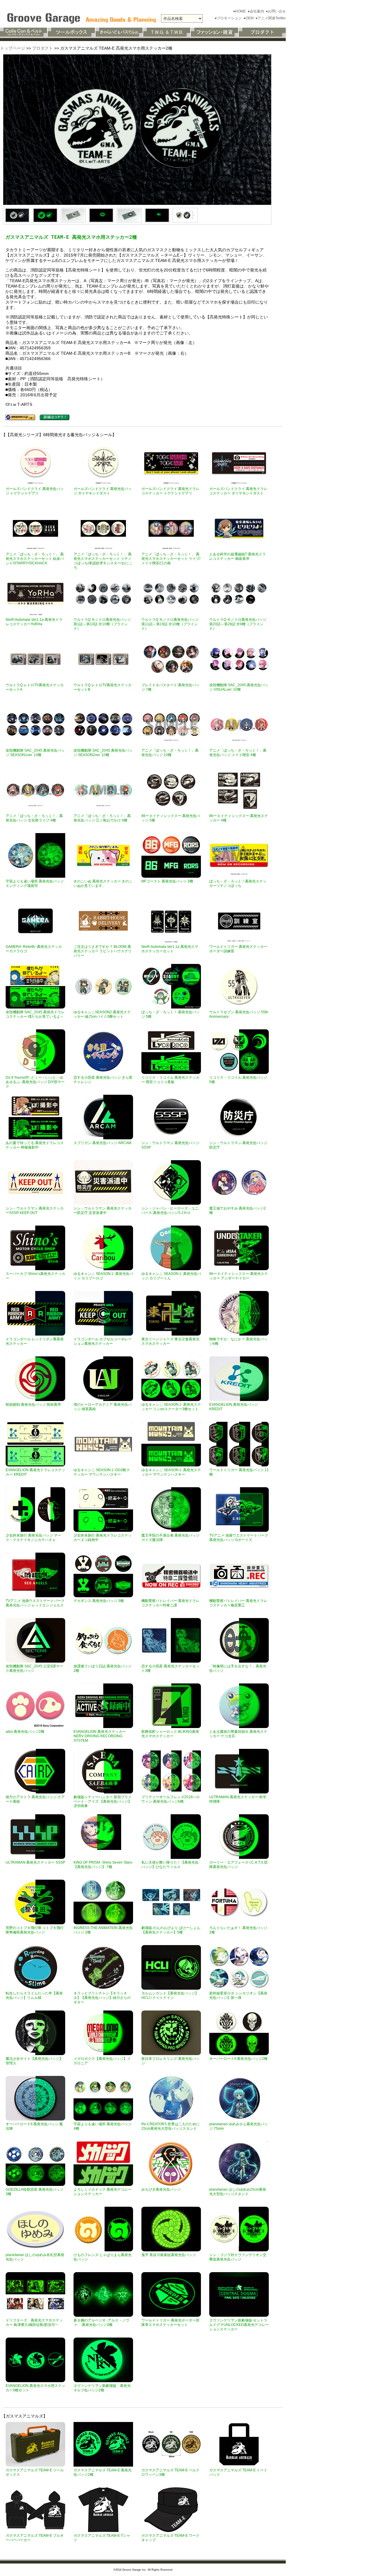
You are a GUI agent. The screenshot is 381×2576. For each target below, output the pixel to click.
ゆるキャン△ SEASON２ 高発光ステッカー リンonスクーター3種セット (171, 1407)
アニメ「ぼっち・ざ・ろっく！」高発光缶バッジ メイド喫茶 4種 (238, 753)
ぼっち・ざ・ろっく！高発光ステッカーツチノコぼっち (238, 883)
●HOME (240, 11)
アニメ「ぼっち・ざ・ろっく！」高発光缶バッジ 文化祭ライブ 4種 (34, 818)
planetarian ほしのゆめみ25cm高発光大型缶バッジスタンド (238, 2192)
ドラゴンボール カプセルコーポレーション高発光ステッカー (103, 1341)
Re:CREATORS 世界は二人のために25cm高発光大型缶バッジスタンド (171, 2126)
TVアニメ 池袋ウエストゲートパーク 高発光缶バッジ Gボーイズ (239, 1538)
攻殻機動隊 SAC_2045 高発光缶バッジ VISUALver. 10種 (239, 687)
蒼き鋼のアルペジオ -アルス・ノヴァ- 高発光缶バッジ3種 (101, 2323)
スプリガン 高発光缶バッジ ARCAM (102, 1143)
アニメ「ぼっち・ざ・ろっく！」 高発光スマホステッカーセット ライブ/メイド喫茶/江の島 (171, 559)
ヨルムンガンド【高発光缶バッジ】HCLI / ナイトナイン (170, 1995)
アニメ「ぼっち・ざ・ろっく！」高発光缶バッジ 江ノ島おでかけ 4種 (102, 818)
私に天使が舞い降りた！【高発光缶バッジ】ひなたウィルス (170, 1865)
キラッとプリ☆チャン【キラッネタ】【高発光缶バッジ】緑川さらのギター (102, 1998)
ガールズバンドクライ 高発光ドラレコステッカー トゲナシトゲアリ (170, 491)
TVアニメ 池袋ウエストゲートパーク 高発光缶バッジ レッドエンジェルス (35, 1603)
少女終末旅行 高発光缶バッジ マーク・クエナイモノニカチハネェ (33, 1538)
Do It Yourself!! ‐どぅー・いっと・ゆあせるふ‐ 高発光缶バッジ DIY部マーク (35, 1082)
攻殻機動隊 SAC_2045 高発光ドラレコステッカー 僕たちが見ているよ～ (35, 1014)
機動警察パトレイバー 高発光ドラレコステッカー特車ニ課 (170, 1603)
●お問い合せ (276, 11)
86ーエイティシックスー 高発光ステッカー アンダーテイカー (239, 1276)
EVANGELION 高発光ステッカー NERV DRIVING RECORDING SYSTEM (100, 1736)
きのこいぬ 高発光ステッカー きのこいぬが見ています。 (103, 883)
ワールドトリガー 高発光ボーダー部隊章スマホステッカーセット (170, 2323)
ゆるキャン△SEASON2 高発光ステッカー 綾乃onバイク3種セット (102, 1014)
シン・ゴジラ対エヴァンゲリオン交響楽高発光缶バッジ (238, 2257)
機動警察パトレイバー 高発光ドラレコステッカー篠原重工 (238, 1603)
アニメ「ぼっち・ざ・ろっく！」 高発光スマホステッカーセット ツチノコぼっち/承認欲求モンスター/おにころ (103, 561)
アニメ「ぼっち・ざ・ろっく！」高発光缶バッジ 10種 (170, 753)
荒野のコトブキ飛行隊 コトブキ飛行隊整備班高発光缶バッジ (35, 1930)
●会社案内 (256, 11)
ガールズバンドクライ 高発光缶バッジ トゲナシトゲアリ (35, 491)
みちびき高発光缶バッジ (161, 2189)
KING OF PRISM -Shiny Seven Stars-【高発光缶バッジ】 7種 (103, 1865)
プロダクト (43, 48)
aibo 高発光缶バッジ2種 (25, 1732)
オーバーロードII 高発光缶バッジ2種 (238, 2059)
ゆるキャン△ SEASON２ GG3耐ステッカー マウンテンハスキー (102, 1472)
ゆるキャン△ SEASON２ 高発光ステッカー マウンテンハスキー (171, 1472)
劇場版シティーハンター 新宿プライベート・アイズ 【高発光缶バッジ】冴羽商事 (103, 1801)
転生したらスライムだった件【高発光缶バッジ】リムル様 (34, 1995)
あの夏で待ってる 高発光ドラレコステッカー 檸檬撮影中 (35, 1145)
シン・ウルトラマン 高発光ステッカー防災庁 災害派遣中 (103, 1211)
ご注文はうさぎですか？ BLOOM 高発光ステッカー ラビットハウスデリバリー (103, 951)
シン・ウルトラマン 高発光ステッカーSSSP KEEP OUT (35, 1211)
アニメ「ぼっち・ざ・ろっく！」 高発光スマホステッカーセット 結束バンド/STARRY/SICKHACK (35, 559)
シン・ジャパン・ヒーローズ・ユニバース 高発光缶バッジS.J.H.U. (170, 1211)
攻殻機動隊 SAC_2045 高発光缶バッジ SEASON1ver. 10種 (35, 753)
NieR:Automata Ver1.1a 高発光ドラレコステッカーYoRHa (34, 622)
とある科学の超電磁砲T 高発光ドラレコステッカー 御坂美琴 (238, 556)
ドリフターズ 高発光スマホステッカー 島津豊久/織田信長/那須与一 (34, 2323)
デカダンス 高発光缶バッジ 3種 (99, 1601)
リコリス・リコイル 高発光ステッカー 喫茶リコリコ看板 (170, 1080)
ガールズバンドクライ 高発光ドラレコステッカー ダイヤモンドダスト (238, 491)
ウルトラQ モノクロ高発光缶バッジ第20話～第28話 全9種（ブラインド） (238, 624)
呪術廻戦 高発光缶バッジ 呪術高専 (33, 1405)
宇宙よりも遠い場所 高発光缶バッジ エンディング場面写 (35, 883)
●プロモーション (229, 18)
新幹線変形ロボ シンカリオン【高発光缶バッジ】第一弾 (238, 1995)
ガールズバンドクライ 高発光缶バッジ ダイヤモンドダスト (103, 491)
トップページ (13, 48)
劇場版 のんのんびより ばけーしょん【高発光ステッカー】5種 (171, 1930)
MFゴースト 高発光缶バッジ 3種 (167, 881)
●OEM (249, 18)
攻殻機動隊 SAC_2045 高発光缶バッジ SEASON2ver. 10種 (103, 753)
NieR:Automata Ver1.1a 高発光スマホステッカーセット (170, 949)
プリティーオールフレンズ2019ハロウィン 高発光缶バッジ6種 (171, 1799)
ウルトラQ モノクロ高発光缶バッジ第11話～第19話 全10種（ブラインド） (170, 624)
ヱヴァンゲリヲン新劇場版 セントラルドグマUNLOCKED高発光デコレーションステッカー (239, 2325)
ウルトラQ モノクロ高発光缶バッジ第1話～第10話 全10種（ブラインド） (102, 624)
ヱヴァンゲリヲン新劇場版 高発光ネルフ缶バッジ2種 (102, 2388)
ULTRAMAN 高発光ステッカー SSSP (35, 1862)
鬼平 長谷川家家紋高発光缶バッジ (169, 2255)
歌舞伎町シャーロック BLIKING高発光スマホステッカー (170, 1734)
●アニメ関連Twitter (271, 18)
